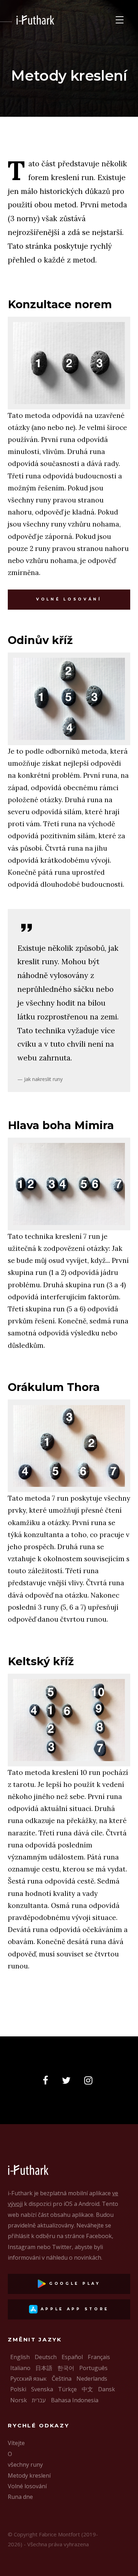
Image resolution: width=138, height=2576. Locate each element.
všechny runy (25, 2465)
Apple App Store (73, 2309)
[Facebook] (48, 2081)
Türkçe (67, 2389)
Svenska (42, 2389)
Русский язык (28, 2379)
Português (93, 2368)
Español (72, 2357)
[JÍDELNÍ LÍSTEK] (120, 20)
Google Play (73, 2284)
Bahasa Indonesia (75, 2400)
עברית (39, 2400)
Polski (18, 2389)
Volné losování (69, 599)
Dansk (107, 2389)
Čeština (62, 2379)
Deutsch (46, 2357)
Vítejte (16, 2443)
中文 (87, 2389)
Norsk (19, 2400)
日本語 (44, 2368)
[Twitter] (68, 2081)
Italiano (20, 2368)
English (20, 2357)
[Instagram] (90, 2081)
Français (99, 2357)
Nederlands (92, 2379)
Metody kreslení (29, 2476)
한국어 (66, 2368)
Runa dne (20, 2497)
